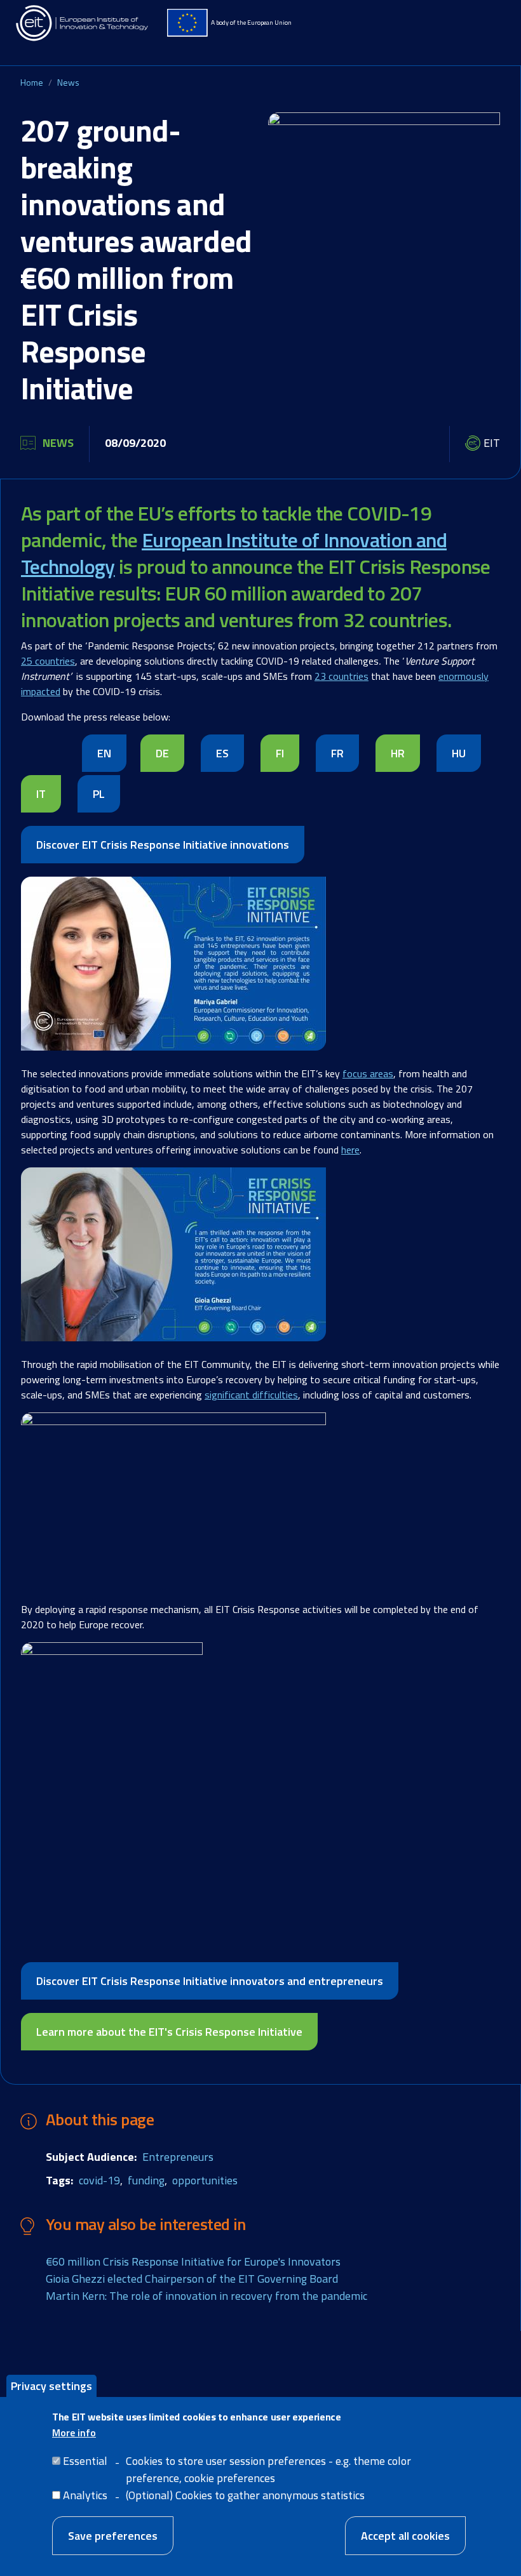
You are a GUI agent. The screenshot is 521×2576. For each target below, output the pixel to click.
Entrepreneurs (178, 2157)
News (68, 82)
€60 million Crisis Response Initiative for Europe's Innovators (193, 2261)
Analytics (85, 2495)
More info (74, 2433)
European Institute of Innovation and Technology (234, 553)
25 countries (48, 661)
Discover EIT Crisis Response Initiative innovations (163, 845)
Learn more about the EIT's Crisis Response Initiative (169, 2032)
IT (41, 794)
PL (99, 794)
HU (459, 753)
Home (32, 82)
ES (222, 753)
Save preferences (113, 2536)
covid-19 (99, 2180)
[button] (173, 970)
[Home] (83, 23)
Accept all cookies (405, 2536)
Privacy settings (51, 2386)
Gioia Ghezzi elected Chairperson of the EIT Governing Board (192, 2279)
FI (280, 753)
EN (104, 753)
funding (146, 2180)
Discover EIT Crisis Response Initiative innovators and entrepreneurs (210, 1981)
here (350, 1150)
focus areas (368, 1073)
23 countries (342, 676)
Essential (85, 2461)
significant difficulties (251, 1395)
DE (162, 753)
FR (337, 753)
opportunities (205, 2180)
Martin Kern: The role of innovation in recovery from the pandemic (206, 2296)
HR (398, 753)
